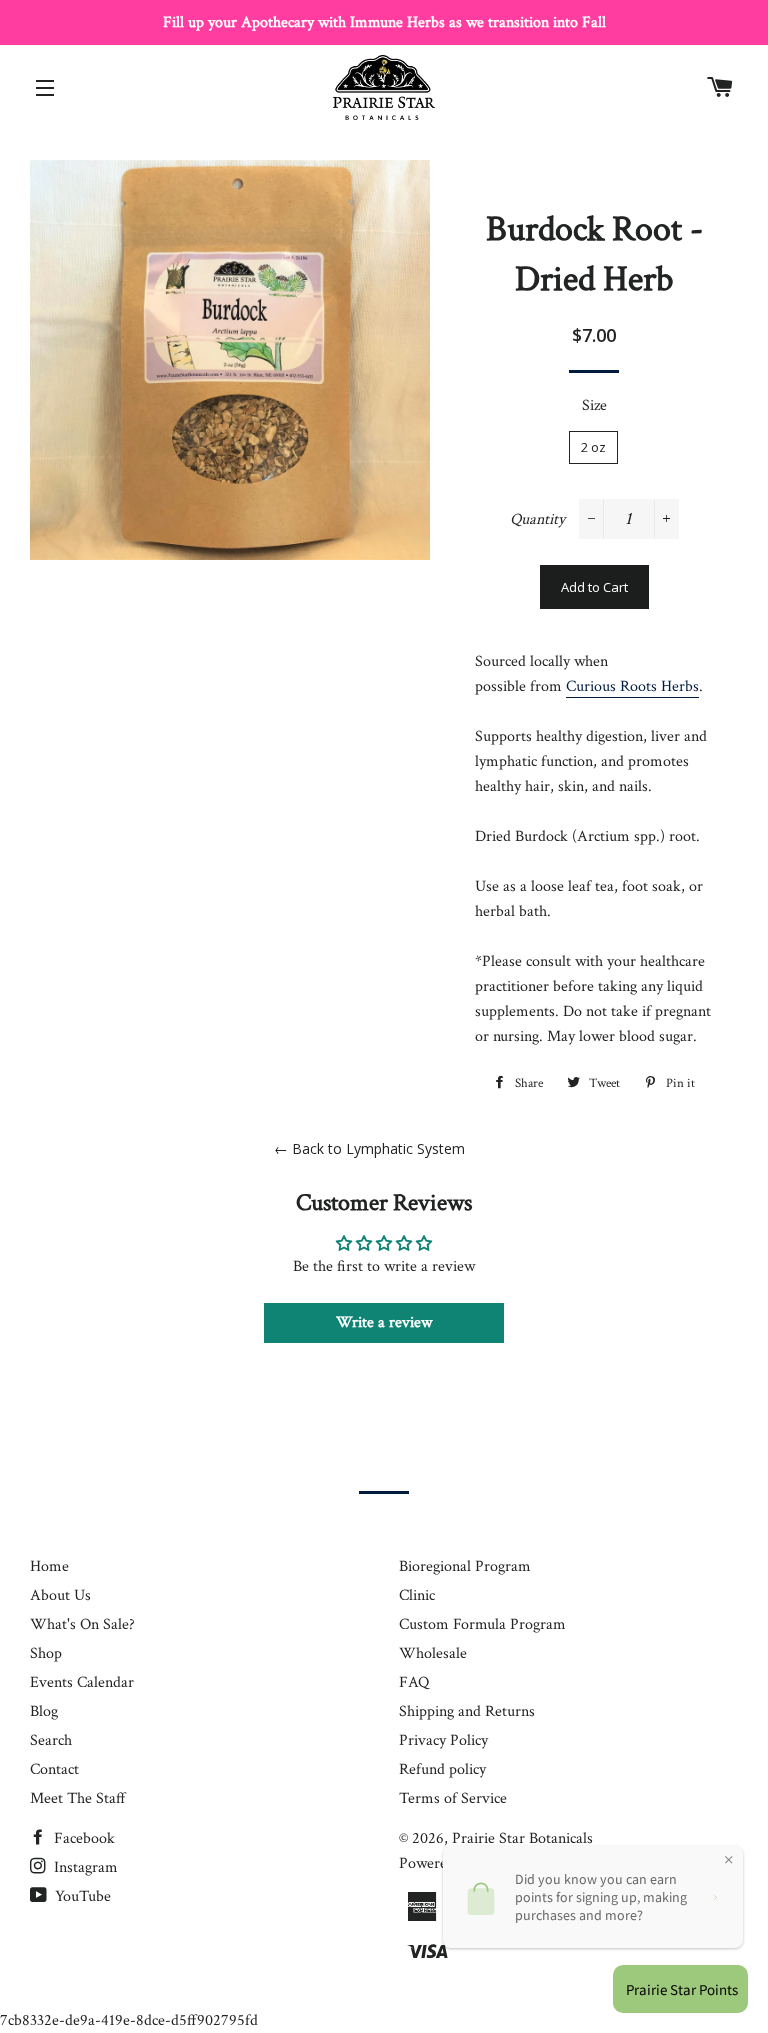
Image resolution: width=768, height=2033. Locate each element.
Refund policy (442, 1769)
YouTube (81, 1896)
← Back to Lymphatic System (369, 1148)
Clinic (417, 1595)
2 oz (593, 447)
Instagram (84, 1867)
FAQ (414, 1682)
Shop (46, 1653)
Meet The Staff (78, 1798)
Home (49, 1566)
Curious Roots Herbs (632, 686)
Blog (44, 1711)
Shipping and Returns (467, 1711)
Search (51, 1740)
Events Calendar (82, 1682)
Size (594, 405)
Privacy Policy (443, 1740)
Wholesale (433, 1653)
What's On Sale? (82, 1624)
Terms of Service (453, 1798)
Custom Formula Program (482, 1624)
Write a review (384, 1322)
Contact (54, 1769)
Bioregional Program (465, 1566)
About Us (60, 1595)
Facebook (82, 1838)
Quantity (537, 519)
